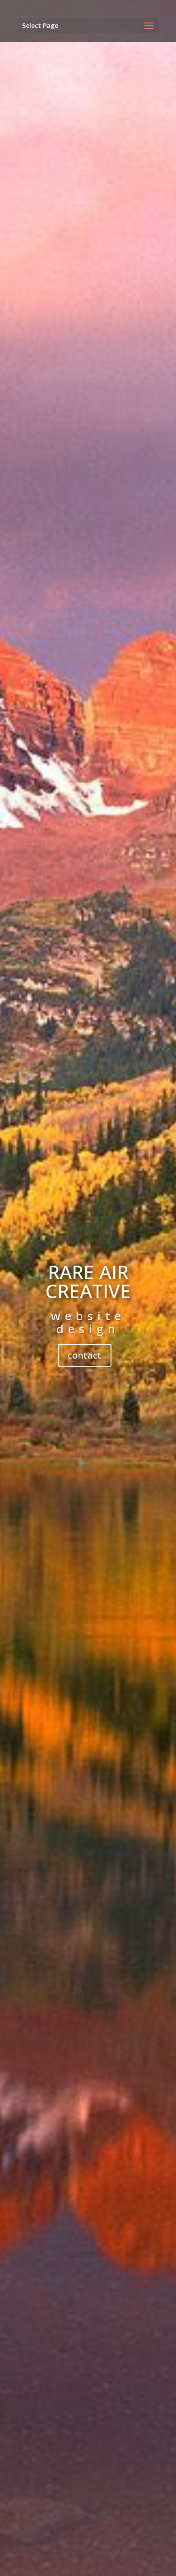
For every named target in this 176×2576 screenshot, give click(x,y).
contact (85, 1355)
